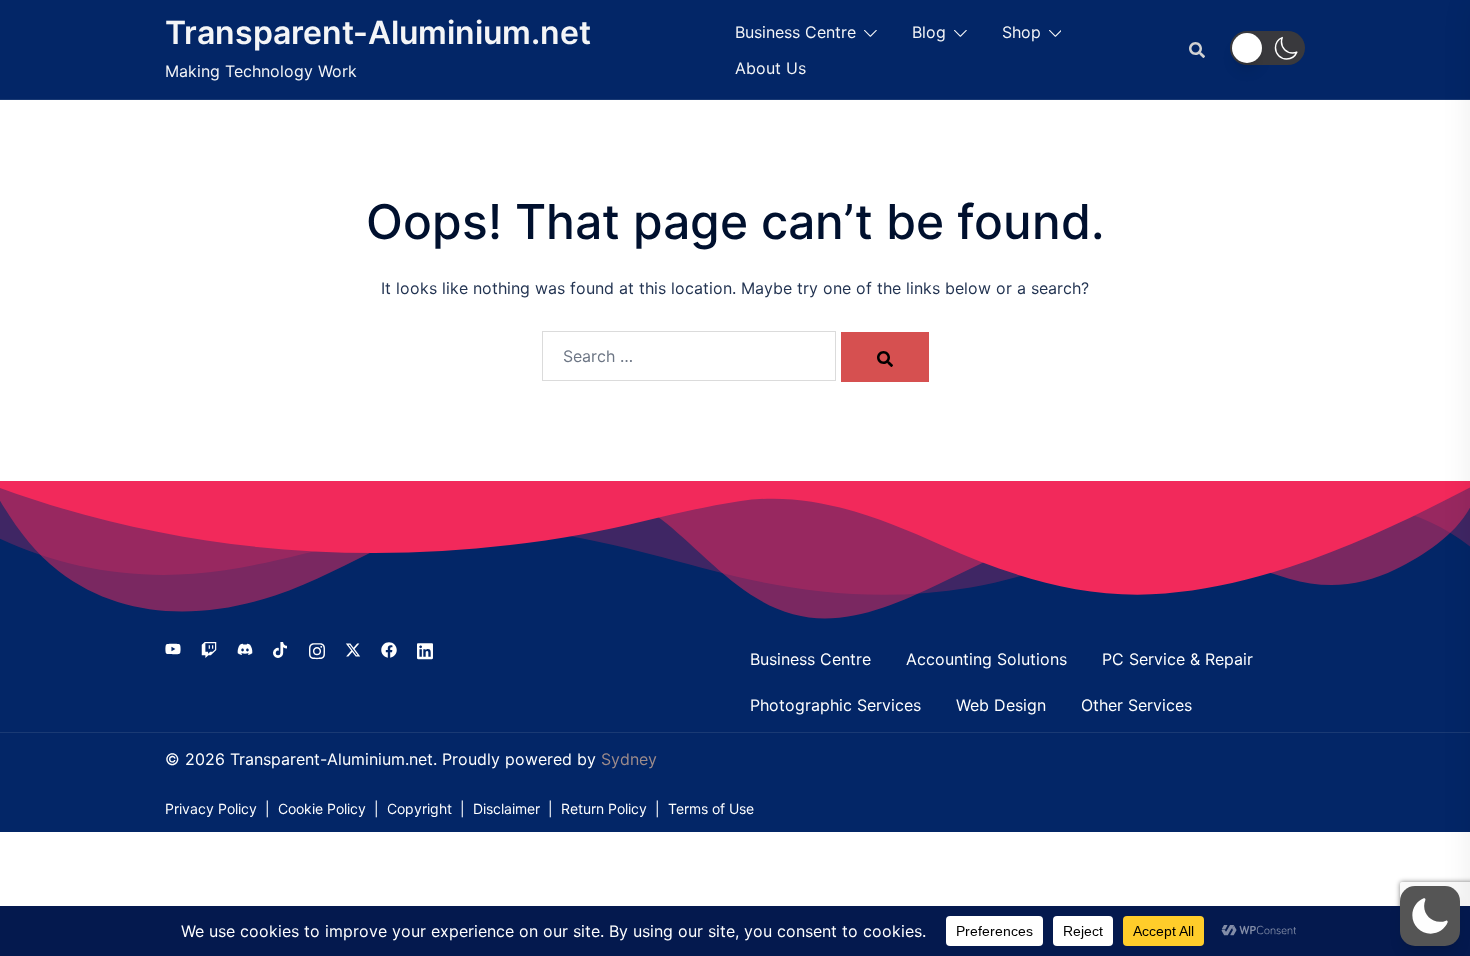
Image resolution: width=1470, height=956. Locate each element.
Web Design (1001, 705)
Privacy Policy (211, 808)
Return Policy (604, 808)
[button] (1267, 48)
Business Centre (795, 32)
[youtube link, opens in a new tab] (173, 649)
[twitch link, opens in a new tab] (209, 649)
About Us (770, 68)
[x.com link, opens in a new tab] (353, 649)
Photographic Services (835, 705)
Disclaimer (506, 808)
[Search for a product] (1197, 50)
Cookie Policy (322, 808)
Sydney (629, 759)
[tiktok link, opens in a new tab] (281, 649)
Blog (929, 32)
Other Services (1136, 705)
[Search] (885, 357)
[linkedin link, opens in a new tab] (425, 649)
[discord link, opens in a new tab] (245, 649)
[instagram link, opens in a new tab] (317, 649)
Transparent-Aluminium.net (378, 32)
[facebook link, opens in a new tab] (389, 649)
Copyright (419, 808)
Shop (1021, 32)
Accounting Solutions (986, 659)
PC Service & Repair (1177, 659)
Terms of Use (711, 808)
